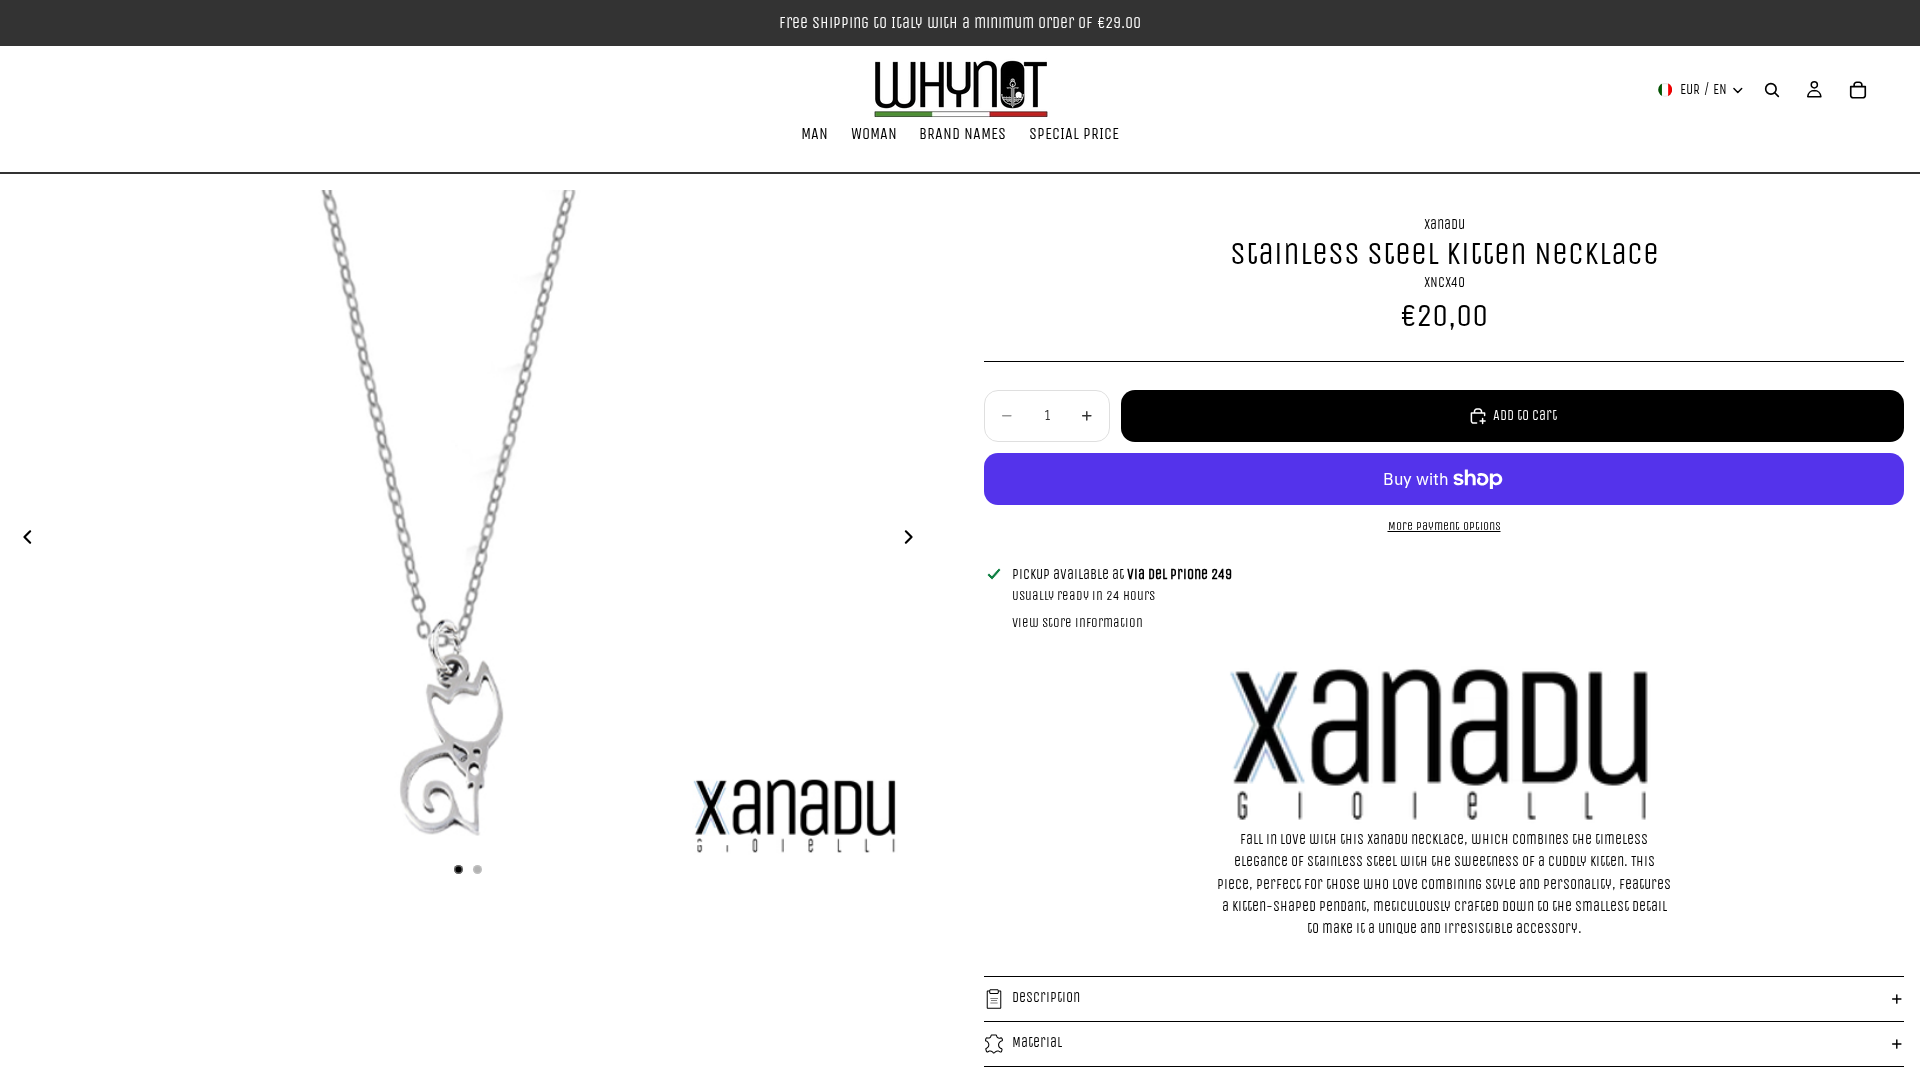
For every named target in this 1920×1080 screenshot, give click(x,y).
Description (1046, 997)
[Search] (1772, 90)
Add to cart (1525, 415)
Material (1037, 1042)
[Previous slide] (22, 541)
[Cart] (1858, 90)
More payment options (1444, 526)
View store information (1077, 622)
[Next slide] (914, 541)
